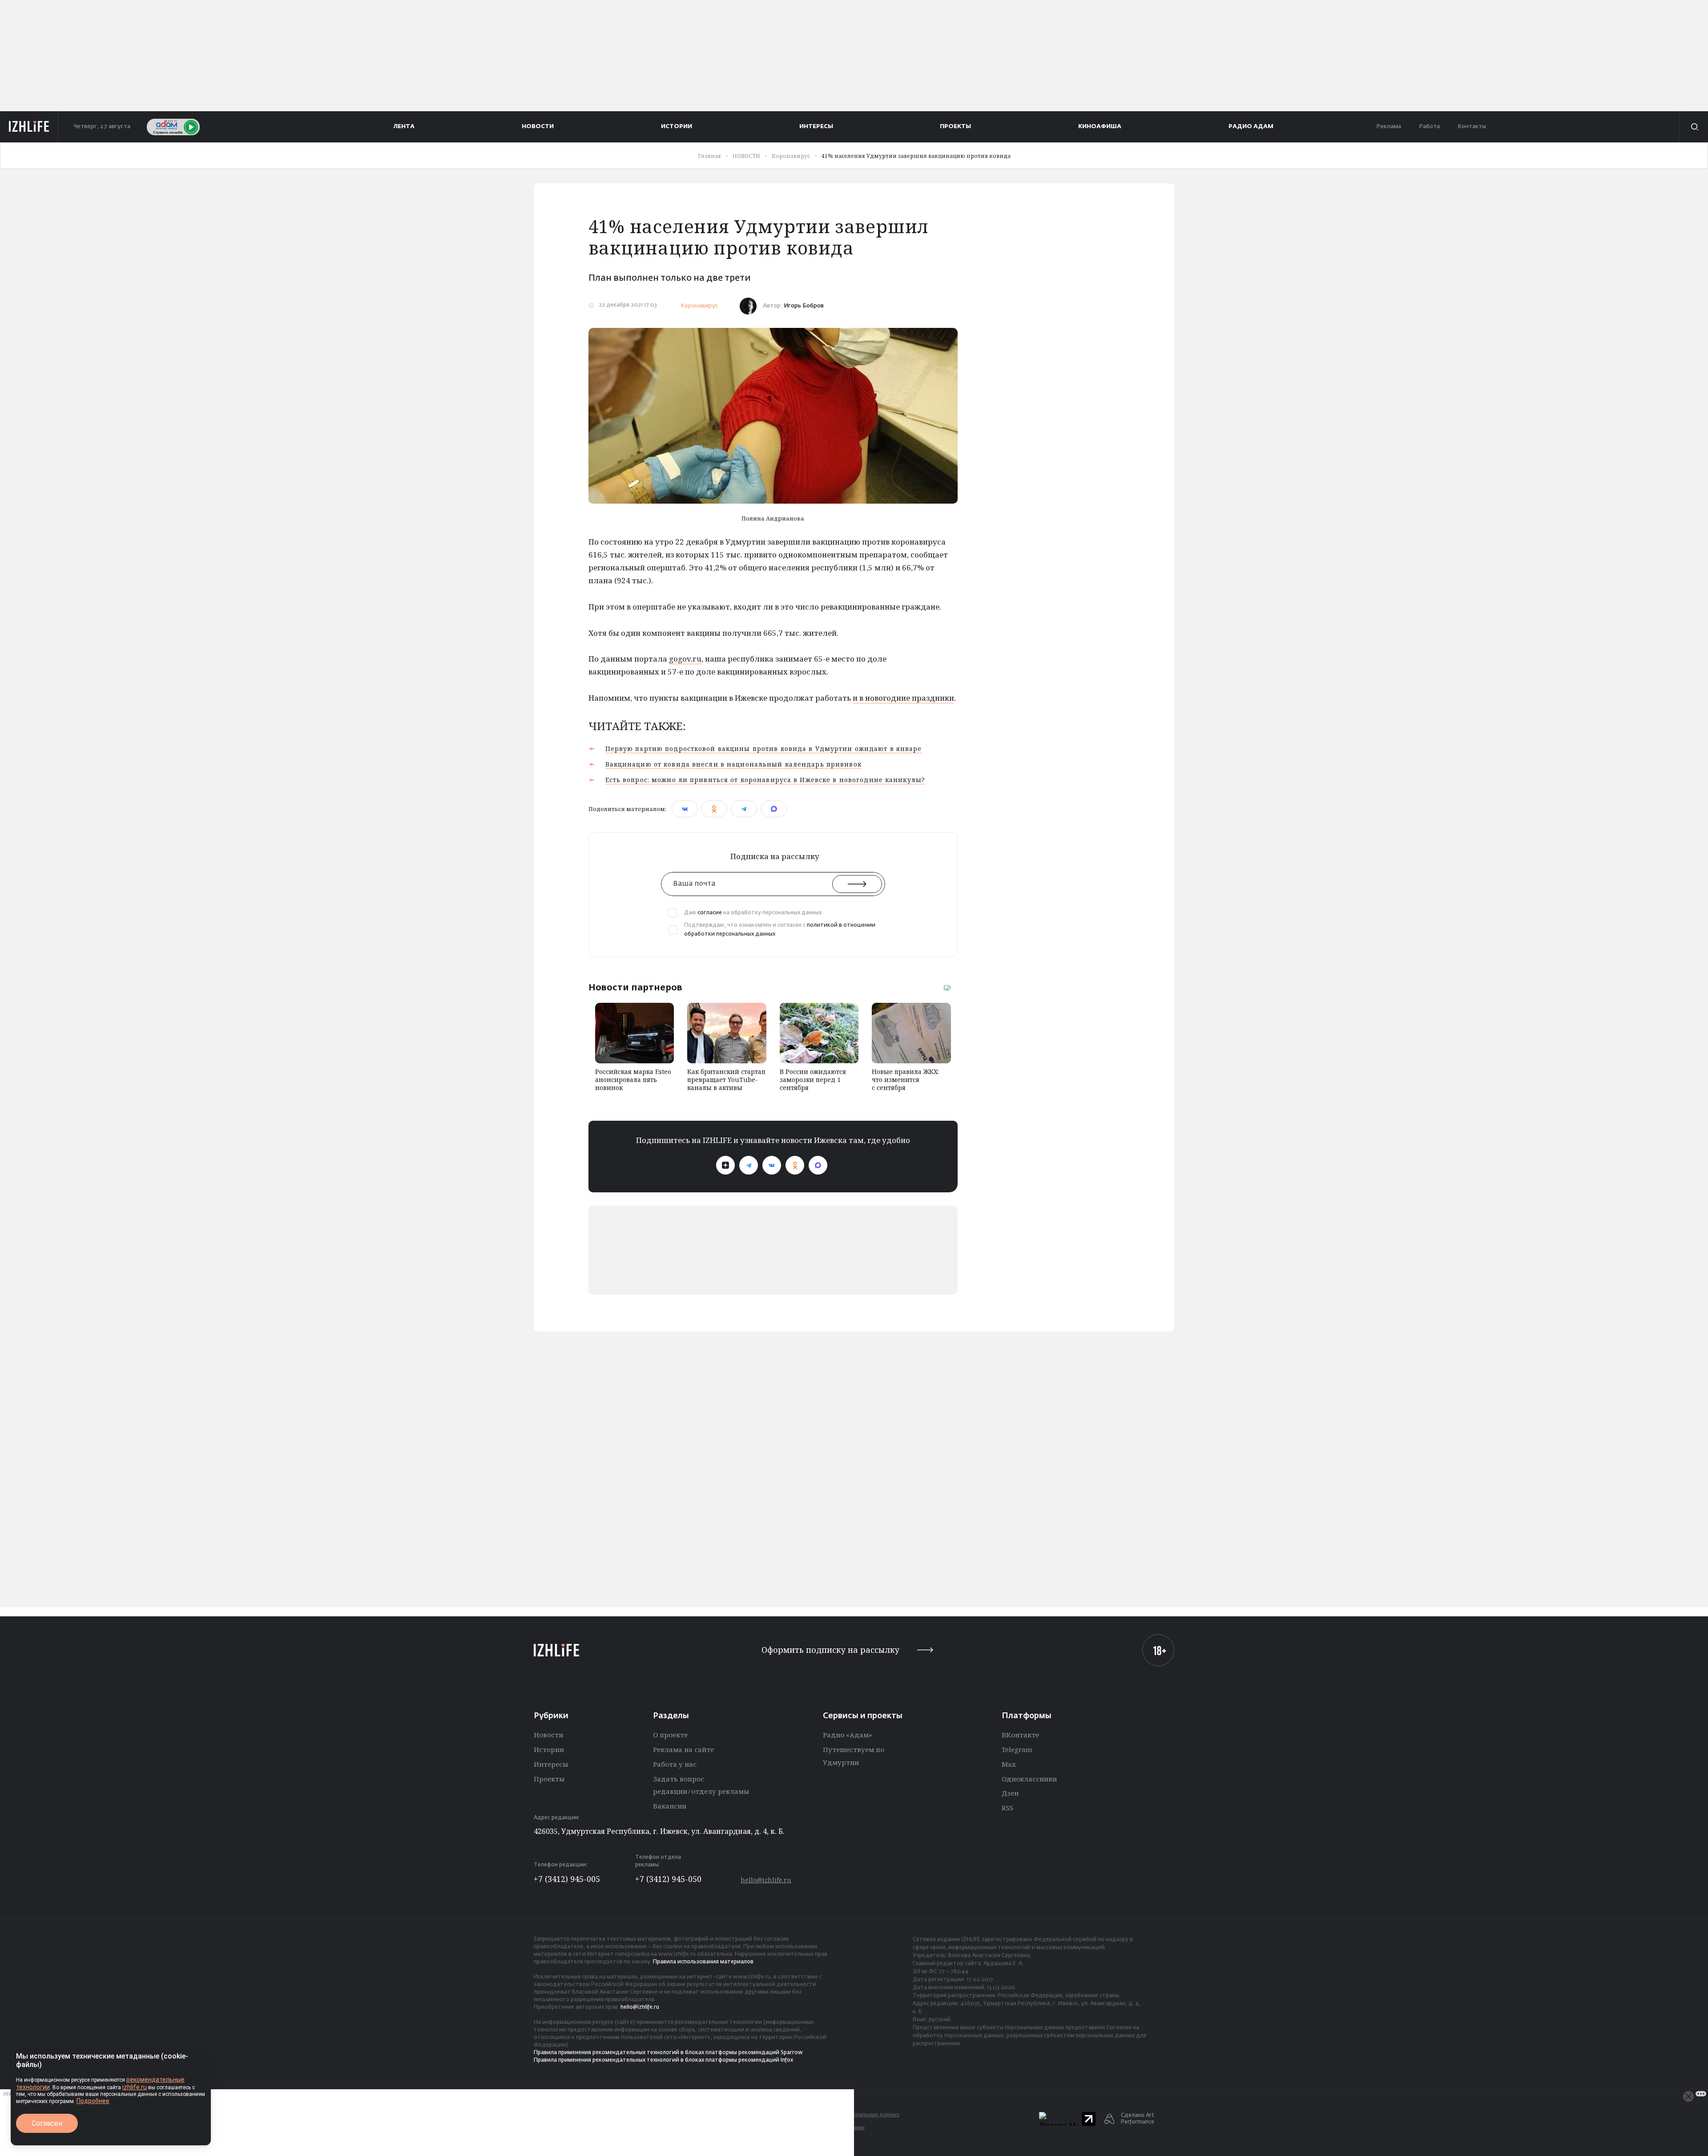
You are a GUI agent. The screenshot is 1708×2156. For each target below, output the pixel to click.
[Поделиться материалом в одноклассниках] (714, 809)
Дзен (1010, 1793)
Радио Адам (1251, 127)
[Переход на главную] (29, 127)
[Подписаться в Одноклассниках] (795, 1165)
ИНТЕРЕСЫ (816, 127)
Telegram (1017, 1749)
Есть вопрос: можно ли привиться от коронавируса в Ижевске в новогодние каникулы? (765, 780)
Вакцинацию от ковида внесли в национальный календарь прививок (733, 764)
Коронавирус (699, 306)
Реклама (1389, 127)
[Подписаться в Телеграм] (749, 1165)
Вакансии (670, 1806)
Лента (404, 127)
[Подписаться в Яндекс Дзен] (725, 1165)
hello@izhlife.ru (766, 1880)
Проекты (549, 1779)
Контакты (1472, 127)
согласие (710, 913)
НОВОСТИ (538, 127)
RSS (1007, 1808)
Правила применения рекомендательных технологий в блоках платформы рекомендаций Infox (663, 2060)
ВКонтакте (1020, 1735)
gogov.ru (685, 659)
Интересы (551, 1764)
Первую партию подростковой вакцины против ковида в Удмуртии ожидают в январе (764, 749)
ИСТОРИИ (677, 127)
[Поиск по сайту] (1694, 127)
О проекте (670, 1735)
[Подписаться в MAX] (818, 1165)
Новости (548, 1735)
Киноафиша (1100, 127)
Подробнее (93, 2101)
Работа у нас (675, 1764)
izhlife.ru (135, 2087)
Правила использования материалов (703, 1962)
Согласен (47, 2123)
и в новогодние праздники (903, 698)
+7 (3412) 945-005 (567, 1879)
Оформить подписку (830, 1650)
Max (1009, 1764)
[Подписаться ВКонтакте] (772, 1165)
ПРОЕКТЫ (955, 127)
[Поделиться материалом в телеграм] (744, 809)
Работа (1429, 127)
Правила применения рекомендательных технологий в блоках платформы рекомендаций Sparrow (668, 2053)
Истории (549, 1749)
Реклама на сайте (683, 1749)
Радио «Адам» (847, 1735)
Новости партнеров (635, 987)
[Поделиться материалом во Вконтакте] (685, 809)
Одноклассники (1029, 1779)
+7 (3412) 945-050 (668, 1879)
